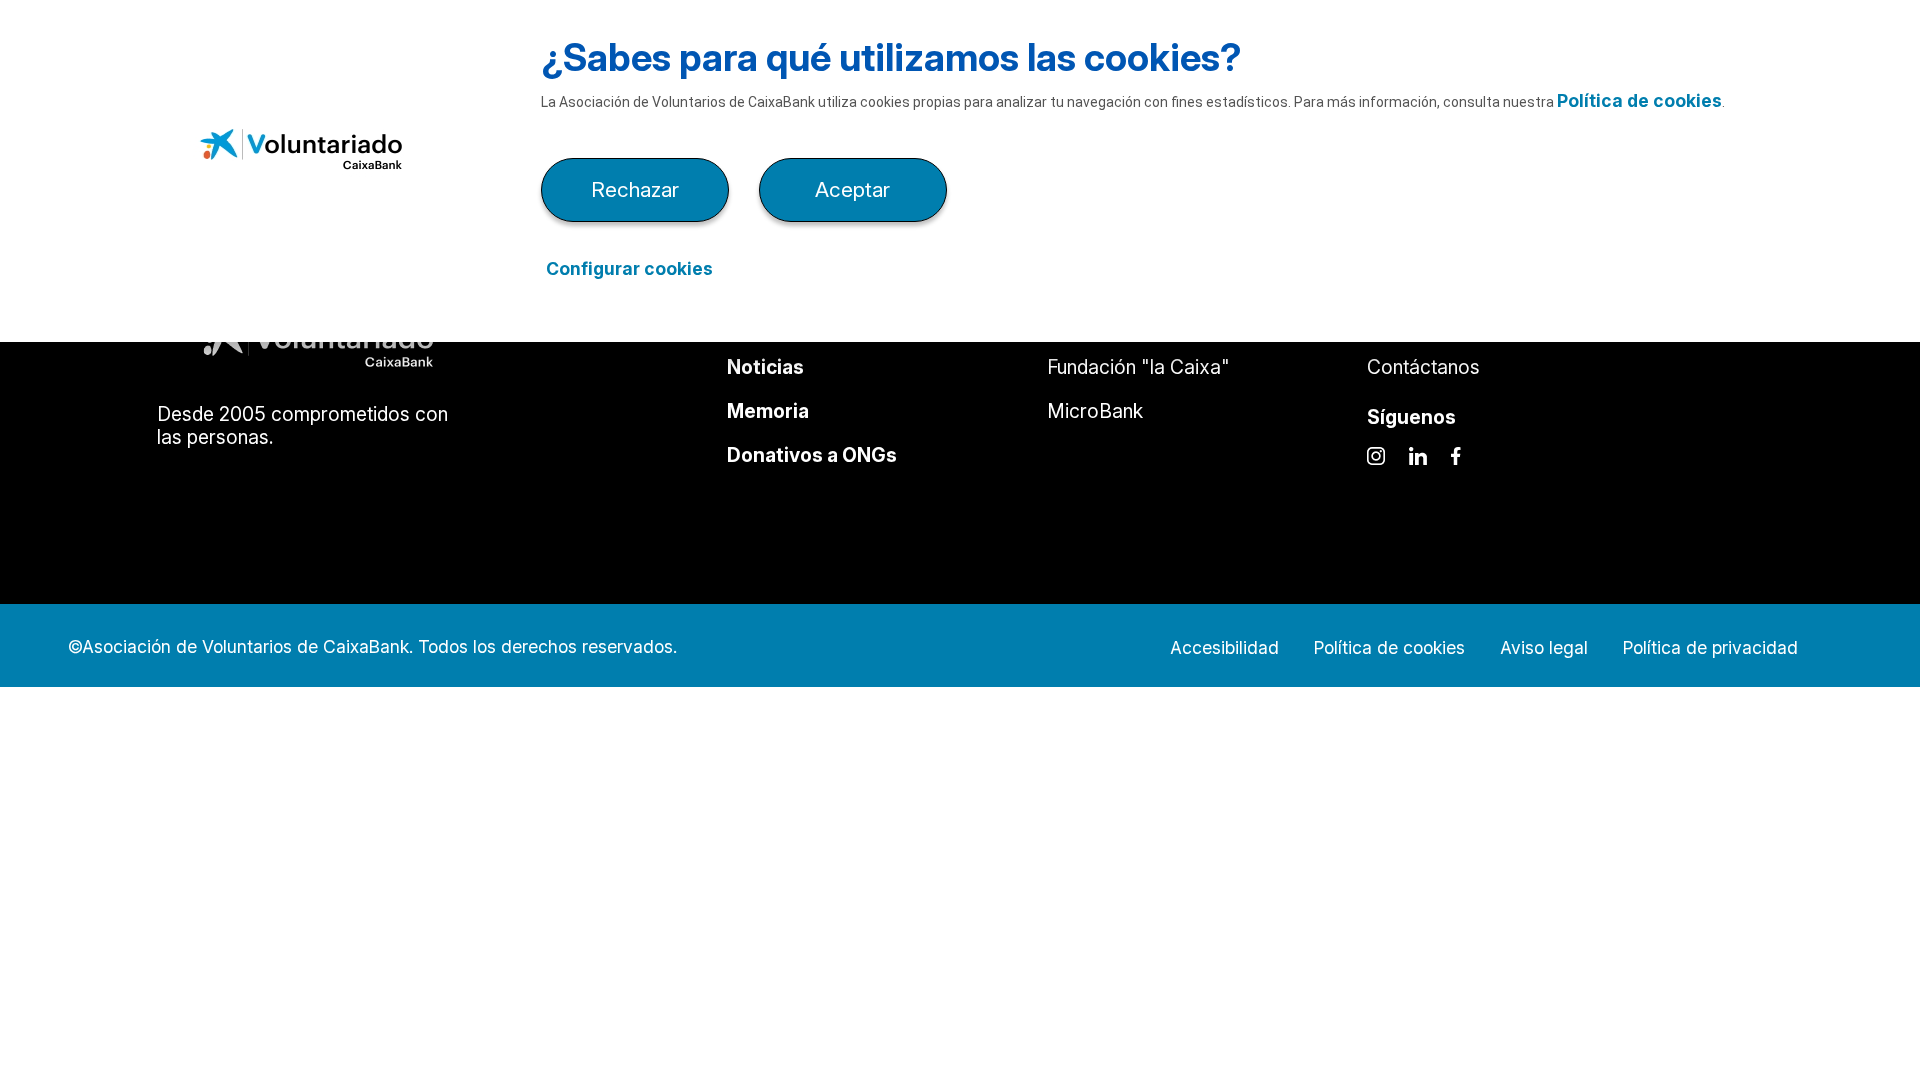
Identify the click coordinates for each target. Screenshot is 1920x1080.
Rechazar (635, 189)
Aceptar (852, 189)
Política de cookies (1639, 100)
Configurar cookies (629, 268)
